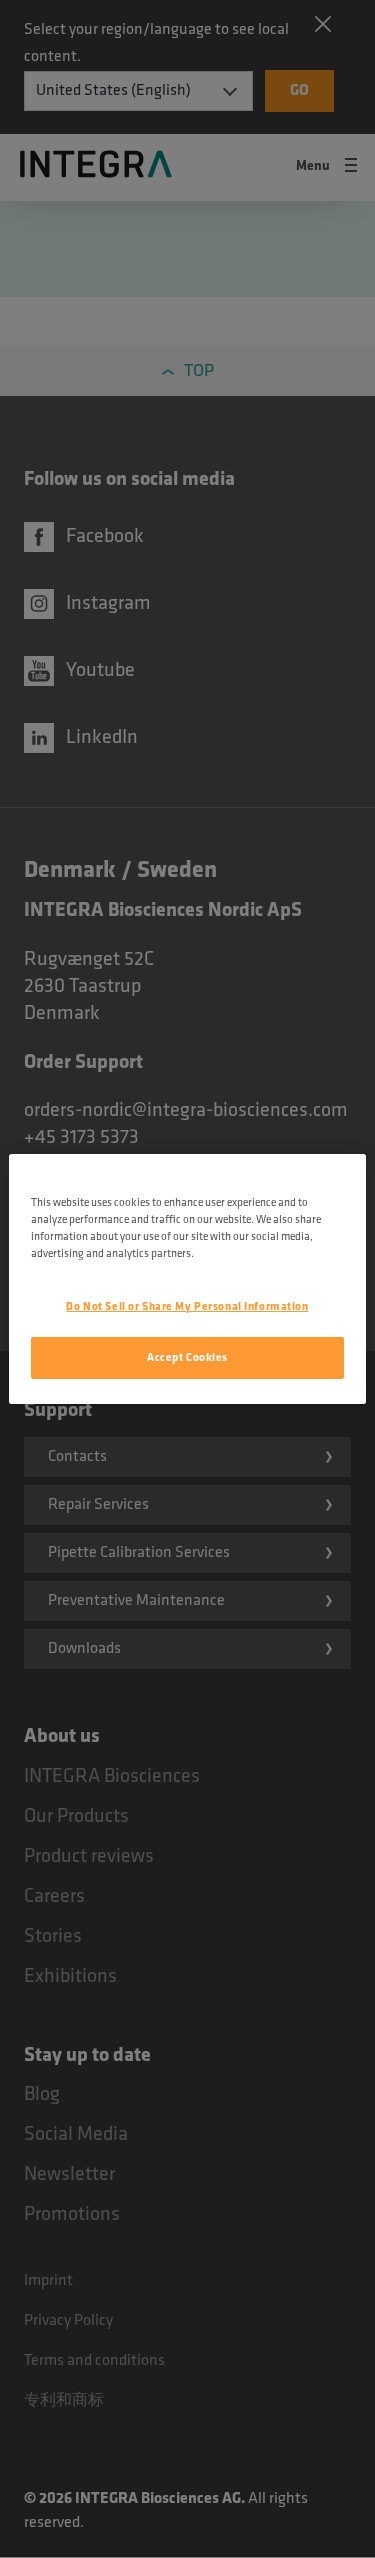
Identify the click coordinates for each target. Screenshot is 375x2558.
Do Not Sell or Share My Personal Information (187, 1306)
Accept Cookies (187, 1357)
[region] (187, 1279)
